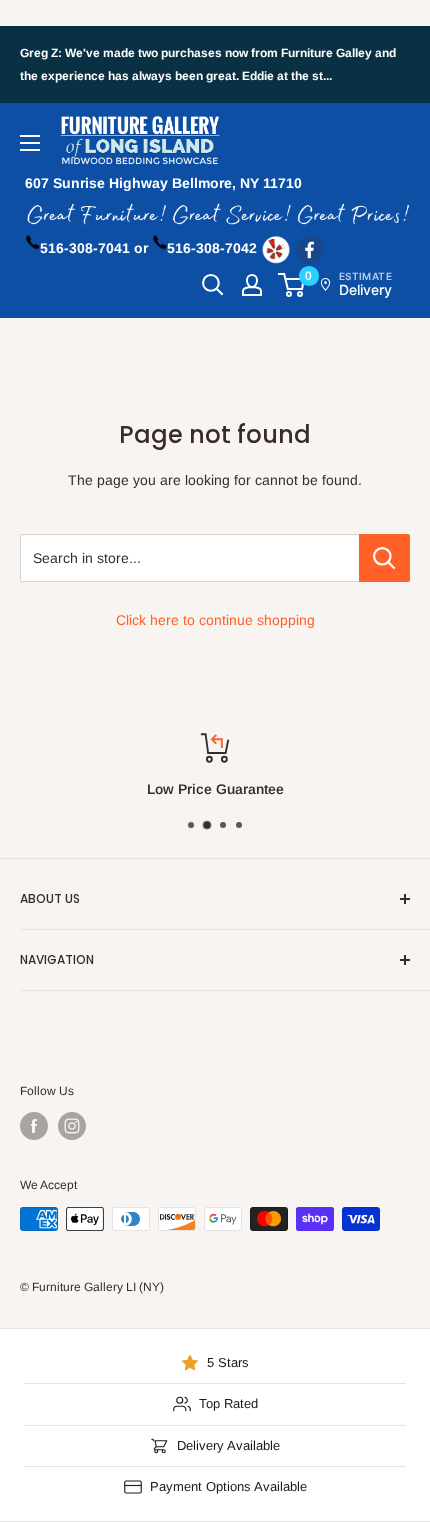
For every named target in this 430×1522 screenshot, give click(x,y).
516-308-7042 (212, 248)
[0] (292, 285)
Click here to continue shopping (215, 620)
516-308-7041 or (94, 248)
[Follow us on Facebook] (34, 1126)
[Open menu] (30, 143)
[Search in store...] (384, 558)
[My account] (252, 285)
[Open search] (213, 285)
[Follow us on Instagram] (72, 1126)
